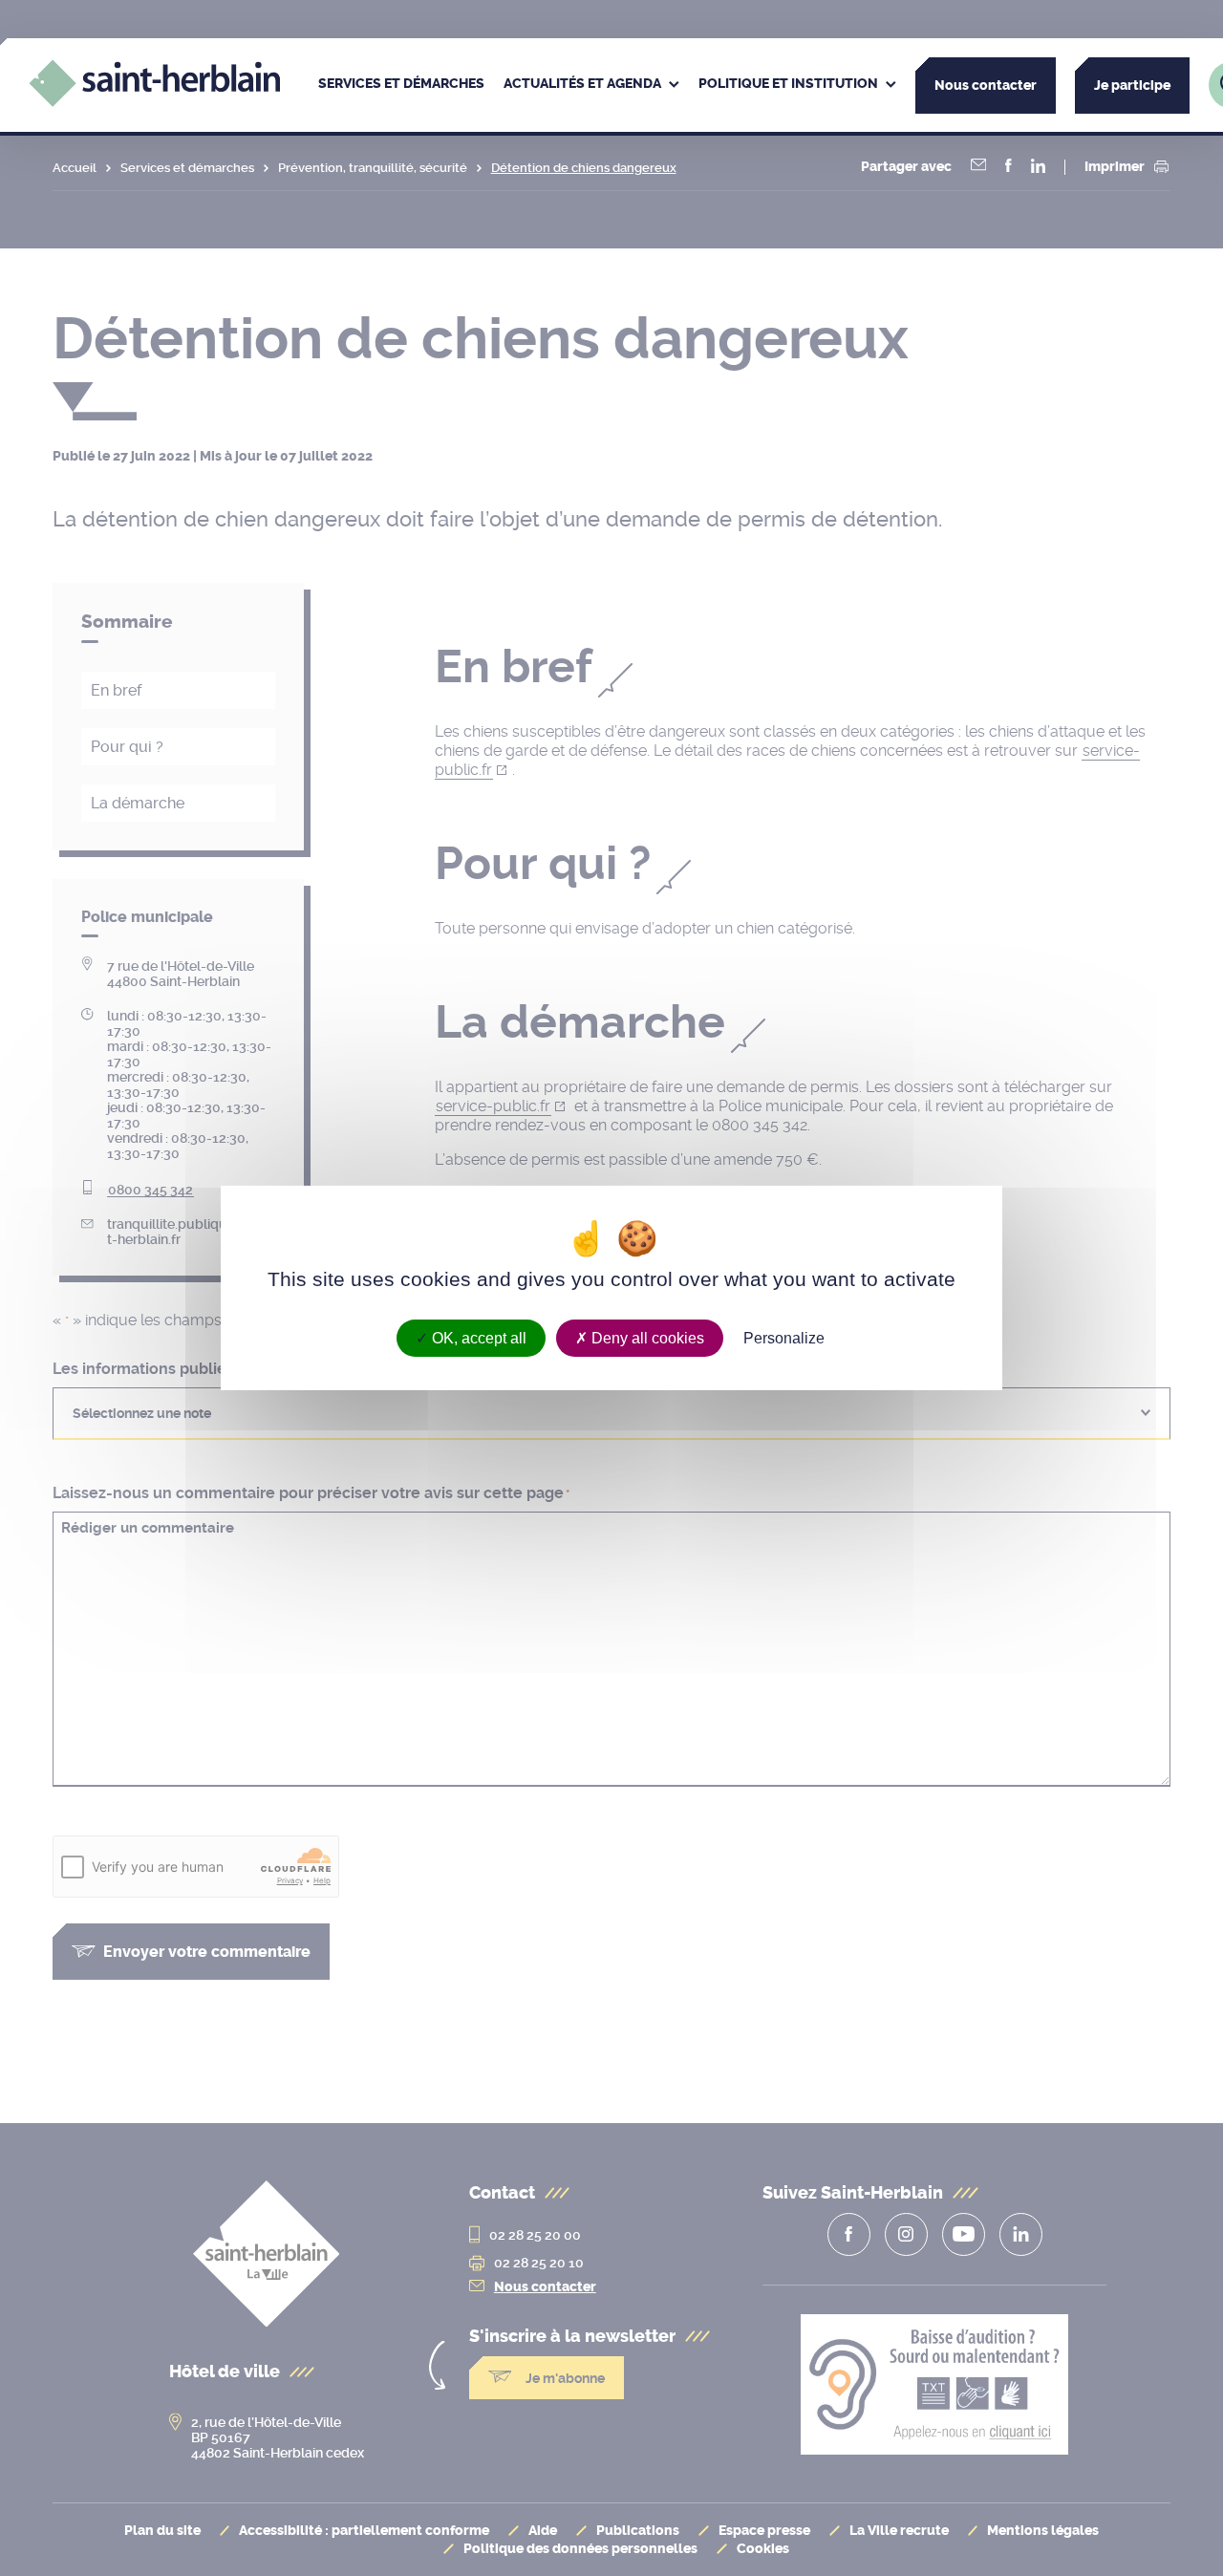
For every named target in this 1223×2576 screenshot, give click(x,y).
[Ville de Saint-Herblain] (154, 102)
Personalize (784, 1338)
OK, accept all (477, 1338)
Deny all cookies (646, 1338)
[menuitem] (401, 85)
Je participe (1132, 86)
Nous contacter (986, 86)
